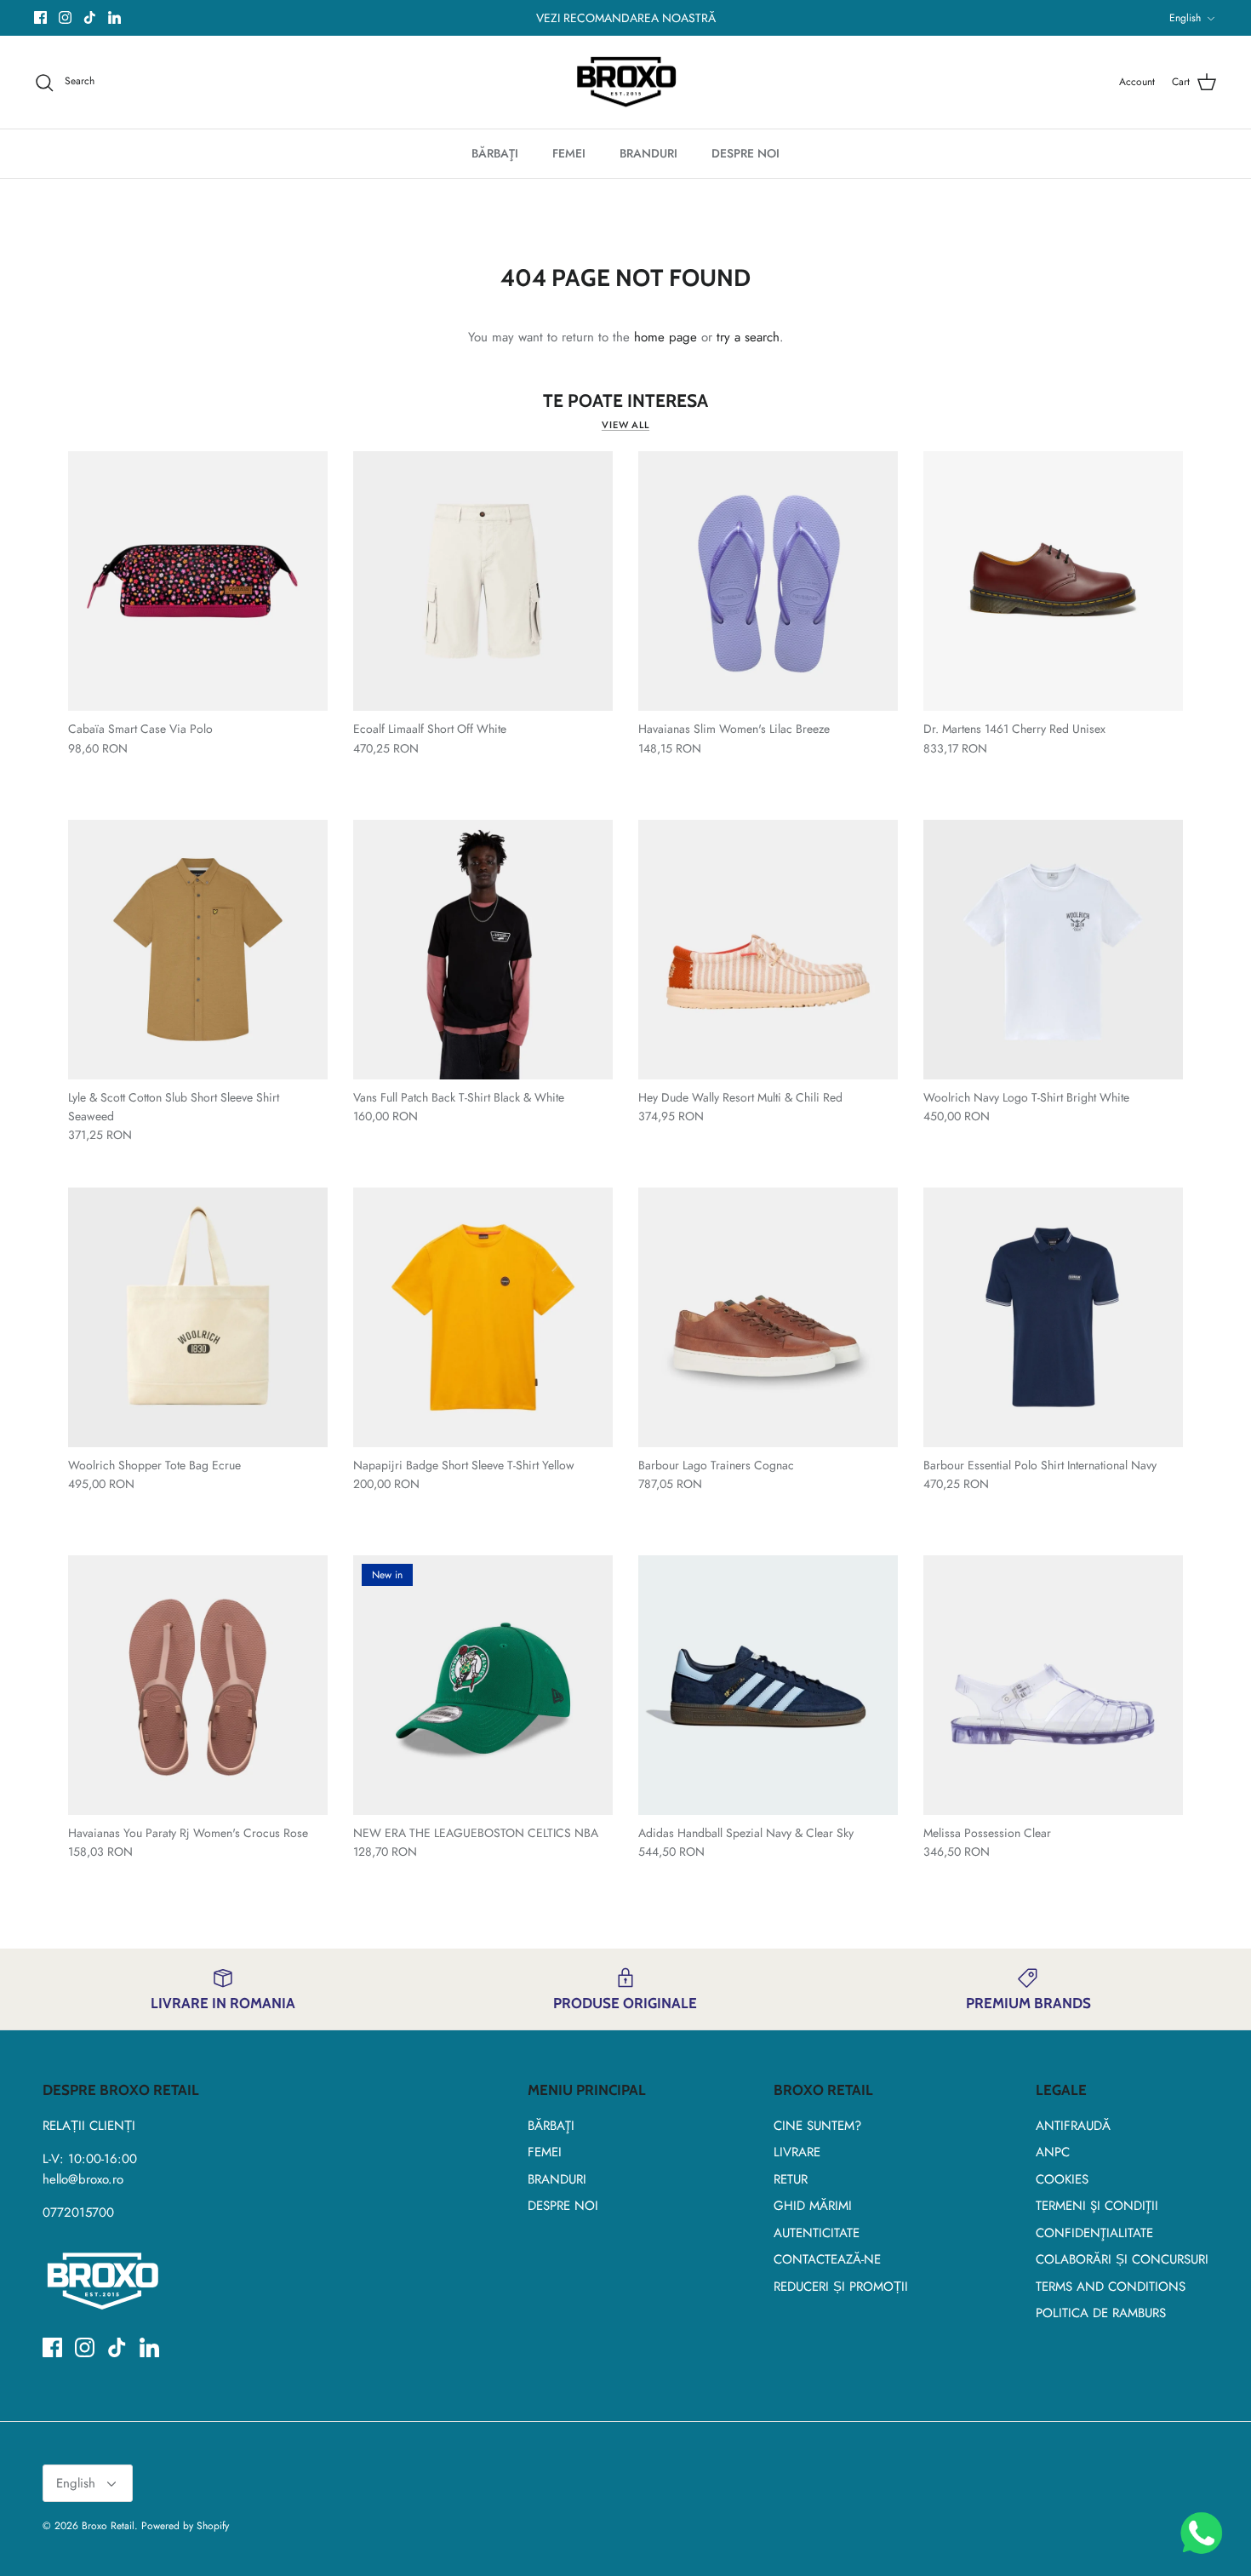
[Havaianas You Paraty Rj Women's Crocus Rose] (198, 1685)
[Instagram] (65, 17)
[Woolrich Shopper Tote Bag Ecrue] (198, 1317)
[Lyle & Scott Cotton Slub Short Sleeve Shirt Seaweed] (198, 950)
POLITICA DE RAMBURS (1101, 2313)
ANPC (1053, 2152)
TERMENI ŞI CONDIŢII (1097, 2206)
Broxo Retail (108, 2526)
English (1185, 18)
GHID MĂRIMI (813, 2206)
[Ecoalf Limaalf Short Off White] (483, 581)
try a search (748, 337)
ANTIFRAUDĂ (1073, 2126)
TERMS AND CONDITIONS (1111, 2287)
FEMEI (569, 153)
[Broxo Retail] (626, 83)
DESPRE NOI (745, 153)
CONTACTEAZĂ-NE (827, 2259)
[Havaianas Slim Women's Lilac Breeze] (768, 581)
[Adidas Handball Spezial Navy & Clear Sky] (768, 1685)
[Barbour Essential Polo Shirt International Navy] (1053, 1317)
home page (665, 337)
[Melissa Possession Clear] (1053, 1685)
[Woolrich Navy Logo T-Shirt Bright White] (1053, 950)
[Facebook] (40, 17)
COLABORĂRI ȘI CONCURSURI (1122, 2259)
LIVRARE (797, 2152)
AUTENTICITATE (817, 2233)
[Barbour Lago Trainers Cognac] (768, 1317)
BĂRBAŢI (495, 153)
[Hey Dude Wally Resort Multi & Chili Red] (768, 950)
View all (625, 425)
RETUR (791, 2179)
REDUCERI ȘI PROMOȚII (841, 2287)
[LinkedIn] (114, 17)
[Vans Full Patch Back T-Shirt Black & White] (483, 950)
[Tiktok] (90, 17)
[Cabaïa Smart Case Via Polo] (198, 581)
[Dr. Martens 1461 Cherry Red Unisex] (1053, 581)
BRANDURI (648, 153)
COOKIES (1062, 2179)
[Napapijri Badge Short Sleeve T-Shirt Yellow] (483, 1317)
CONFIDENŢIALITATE (1094, 2233)
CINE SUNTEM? (817, 2126)
